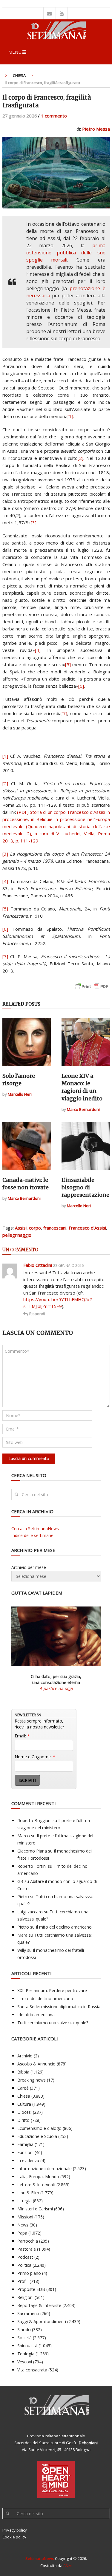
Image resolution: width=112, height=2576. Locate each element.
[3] (34, 522)
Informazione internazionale (45, 2168)
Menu (15, 52)
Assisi (21, 1228)
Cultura (24, 2104)
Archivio (25, 2056)
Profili (23, 2281)
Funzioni (25, 2152)
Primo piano (29, 2273)
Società (24, 2338)
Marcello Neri (20, 1094)
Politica (24, 2265)
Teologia (26, 2354)
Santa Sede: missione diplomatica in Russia (59, 2007)
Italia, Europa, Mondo (38, 2177)
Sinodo (24, 2330)
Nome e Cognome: (35, 1757)
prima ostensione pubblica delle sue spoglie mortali (66, 253)
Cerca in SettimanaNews (35, 1529)
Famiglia (25, 2144)
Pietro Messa (96, 129)
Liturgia (24, 2201)
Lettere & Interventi (36, 2185)
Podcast (25, 2257)
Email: (22, 1736)
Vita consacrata (32, 2370)
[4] (38, 650)
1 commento (54, 116)
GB (20, 1881)
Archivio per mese (29, 1567)
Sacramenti (28, 2313)
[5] (68, 664)
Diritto (23, 2120)
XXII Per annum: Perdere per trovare (52, 1990)
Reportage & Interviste (39, 2305)
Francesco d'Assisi (87, 1228)
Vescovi (25, 2362)
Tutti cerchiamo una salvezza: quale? (53, 2023)
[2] (80, 458)
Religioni (25, 2297)
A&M (67, 2566)
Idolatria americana (36, 2015)
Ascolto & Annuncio (36, 2064)
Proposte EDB (31, 2289)
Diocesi (24, 2112)
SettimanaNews (40, 2558)
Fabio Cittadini (38, 1265)
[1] (70, 416)
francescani (55, 1228)
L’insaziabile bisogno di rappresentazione (85, 1187)
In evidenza (28, 2160)
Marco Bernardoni (83, 1109)
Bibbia (23, 2072)
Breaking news (32, 2080)
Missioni (25, 2217)
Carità (23, 2088)
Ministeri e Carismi (35, 2209)
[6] (81, 686)
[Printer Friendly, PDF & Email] (91, 989)
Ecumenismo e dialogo (39, 2128)
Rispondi (37, 1314)
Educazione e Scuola (37, 2136)
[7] (64, 713)
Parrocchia (28, 2241)
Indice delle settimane (32, 1535)
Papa (22, 2233)
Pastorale (27, 2249)
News (23, 2225)
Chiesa (19, 75)
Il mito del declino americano (64, 1927)
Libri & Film (28, 2193)
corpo (35, 1228)
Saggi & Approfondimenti (42, 2321)
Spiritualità (27, 2346)
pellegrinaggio (17, 1235)
